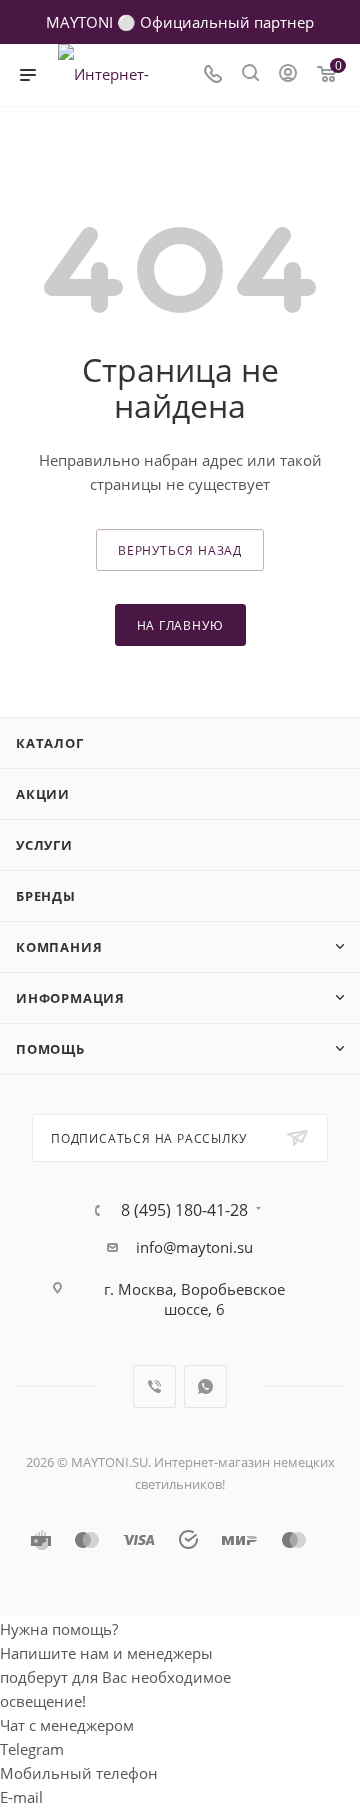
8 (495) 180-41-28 (184, 1210)
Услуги (44, 845)
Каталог (50, 743)
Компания (59, 947)
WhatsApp (205, 1386)
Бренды (46, 896)
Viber (154, 1386)
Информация (70, 998)
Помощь (50, 1049)
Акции (43, 794)
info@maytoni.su (194, 1247)
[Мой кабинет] (288, 75)
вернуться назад (180, 550)
